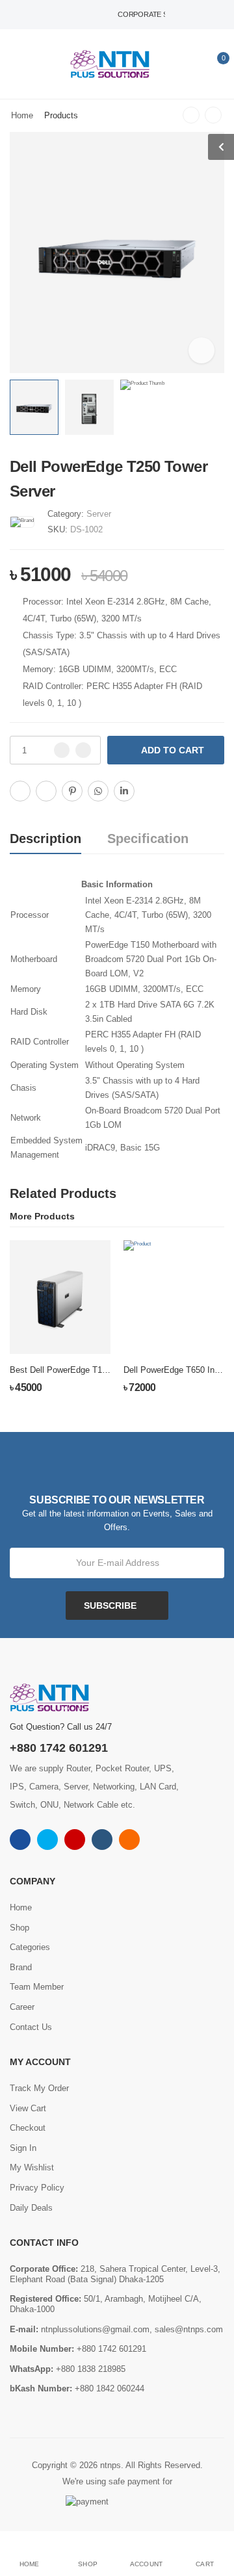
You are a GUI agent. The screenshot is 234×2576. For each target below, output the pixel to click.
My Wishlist (32, 2167)
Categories (30, 1947)
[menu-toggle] (16, 64)
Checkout (28, 2128)
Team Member (37, 1987)
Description (45, 839)
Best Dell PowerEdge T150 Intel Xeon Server (95, 1370)
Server (99, 514)
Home (22, 115)
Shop (19, 1928)
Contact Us (31, 2027)
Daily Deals (31, 2208)
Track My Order (39, 2088)
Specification (148, 839)
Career (22, 2007)
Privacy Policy (37, 2188)
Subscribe (110, 1606)
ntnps (110, 2465)
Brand (21, 1967)
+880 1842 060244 (110, 2388)
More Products (42, 1216)
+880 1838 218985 (91, 2369)
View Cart (28, 2108)
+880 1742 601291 (59, 1748)
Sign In (23, 2148)
